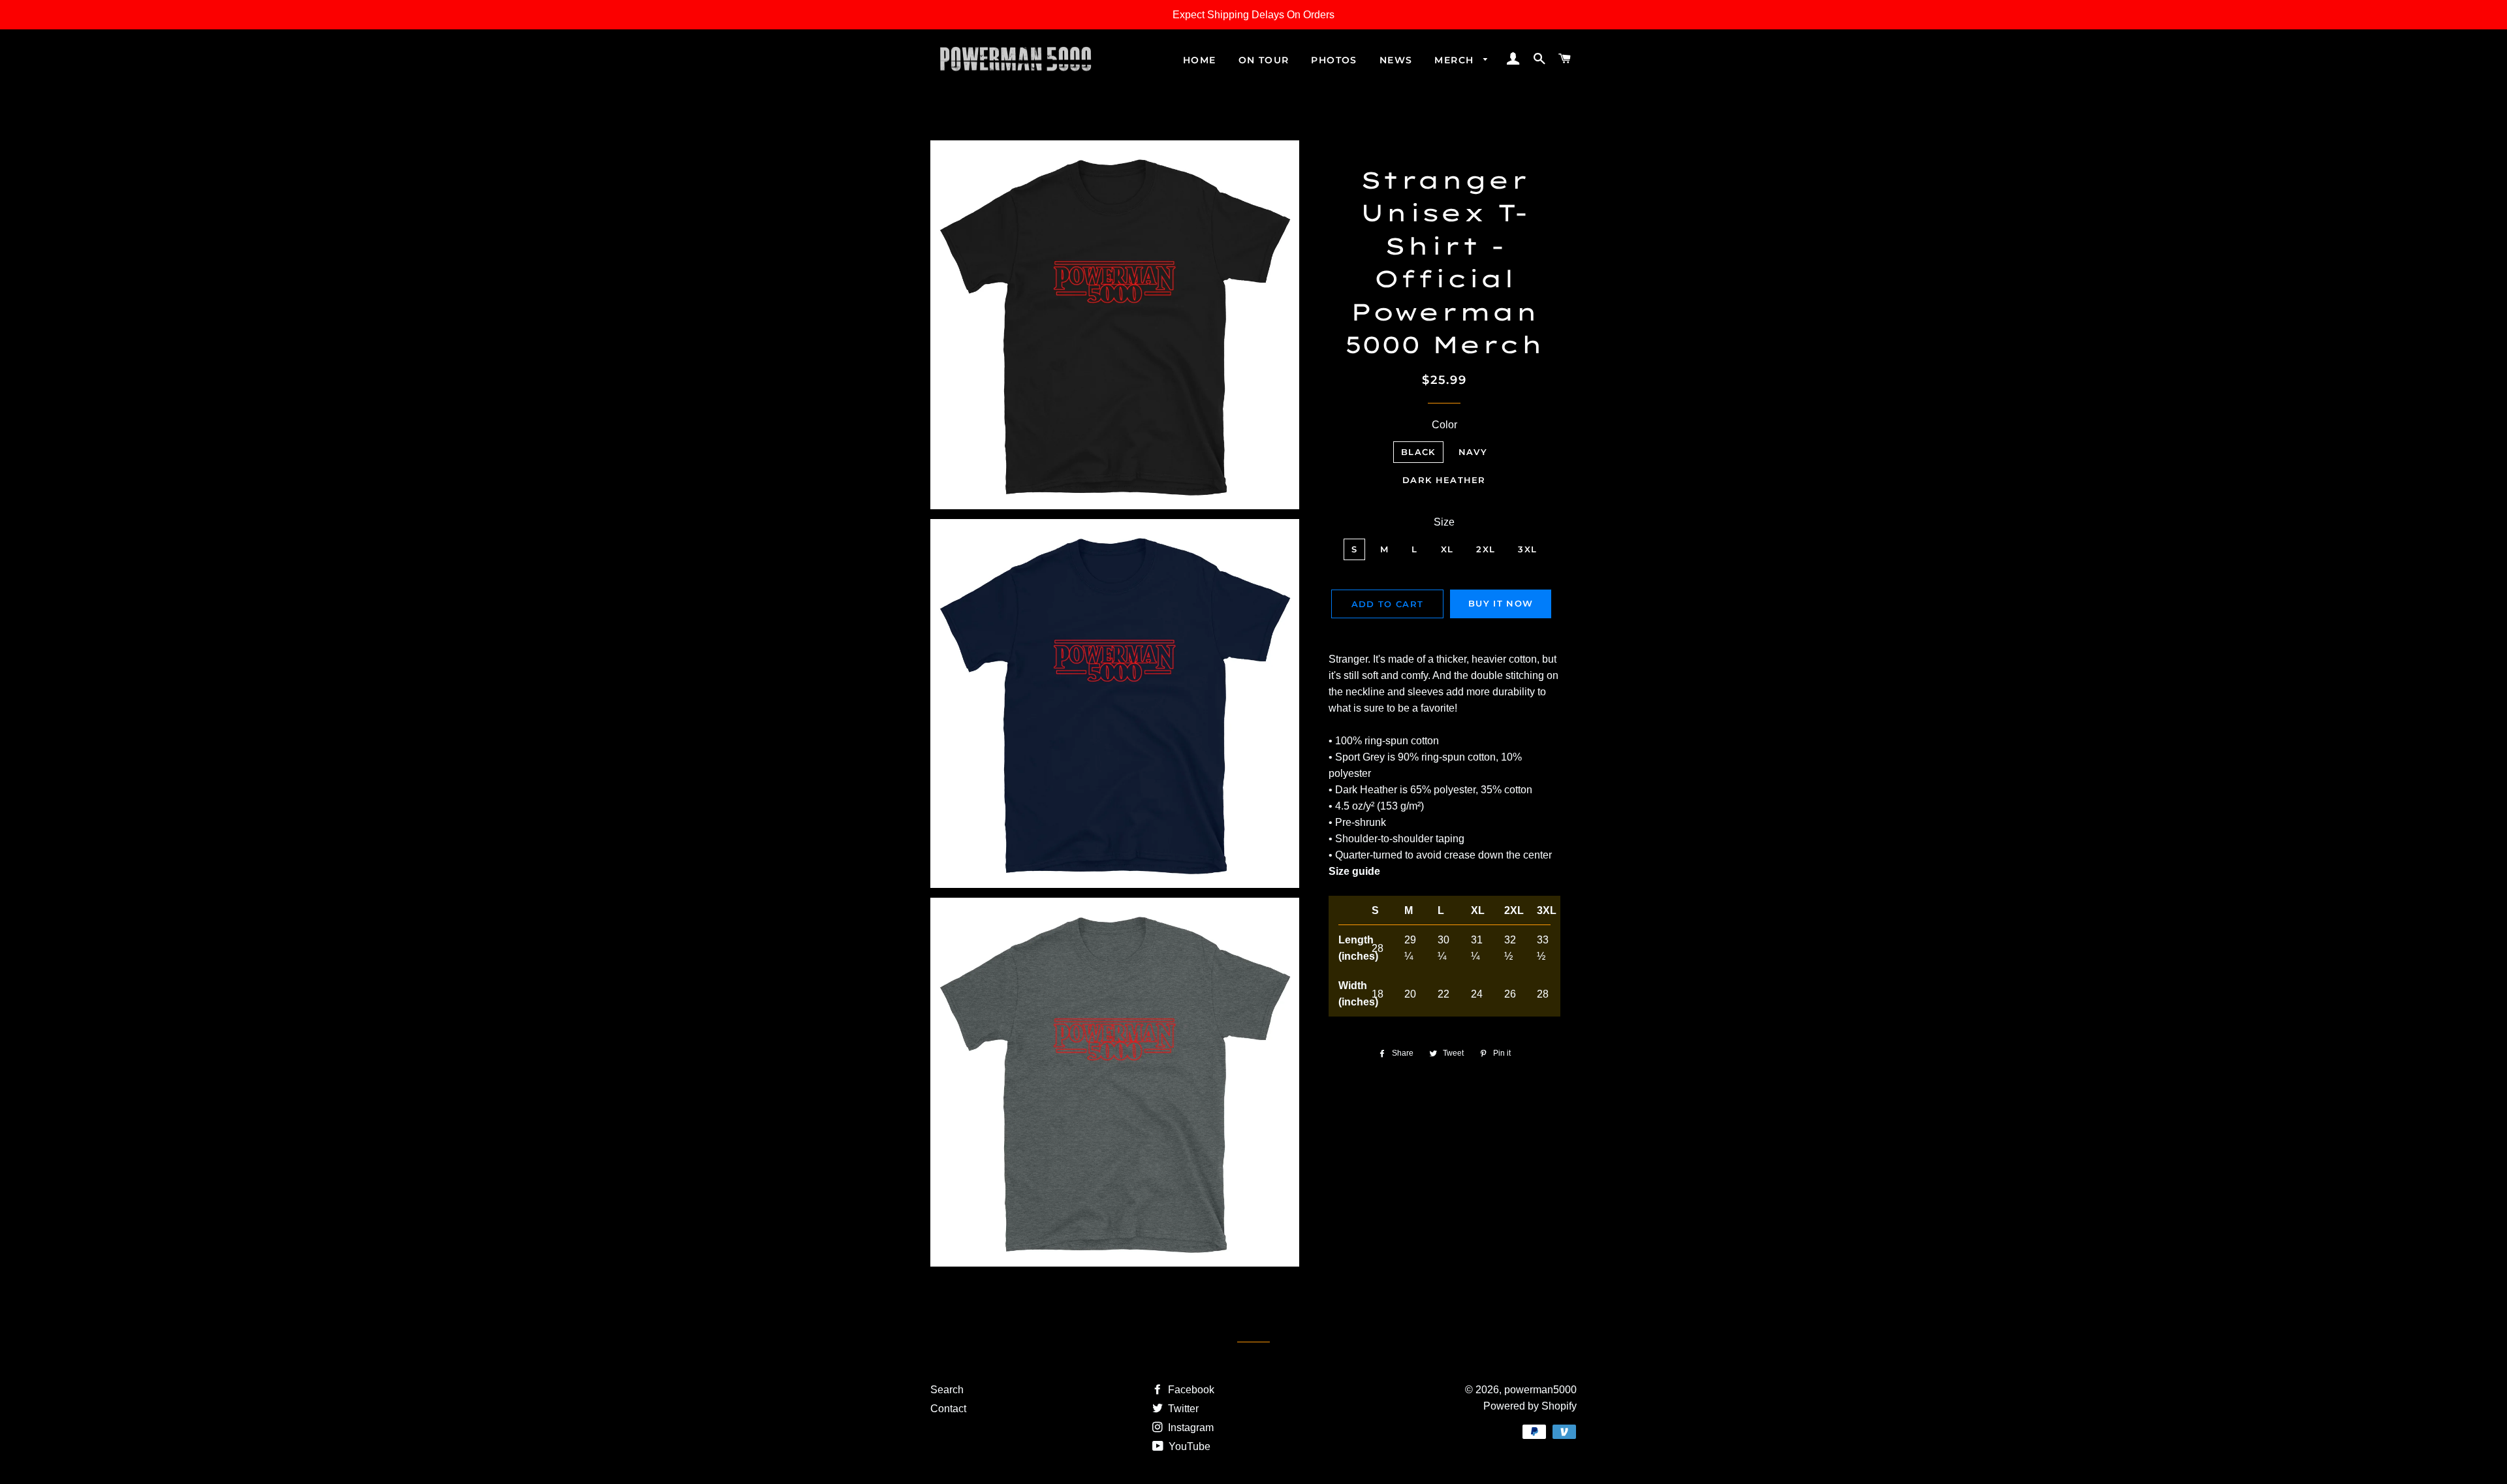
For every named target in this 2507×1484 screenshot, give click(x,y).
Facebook (1190, 1390)
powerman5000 (1540, 1390)
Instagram (1190, 1428)
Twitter (1182, 1409)
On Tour (1264, 60)
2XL (1486, 549)
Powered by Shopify (1530, 1406)
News (1396, 60)
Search (947, 1390)
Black (1418, 452)
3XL (1527, 549)
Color (1444, 425)
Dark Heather (1444, 480)
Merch (1456, 60)
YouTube (1188, 1446)
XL (1447, 549)
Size (1444, 522)
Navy (1473, 452)
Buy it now (1501, 603)
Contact (948, 1409)
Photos (1334, 60)
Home (1200, 60)
